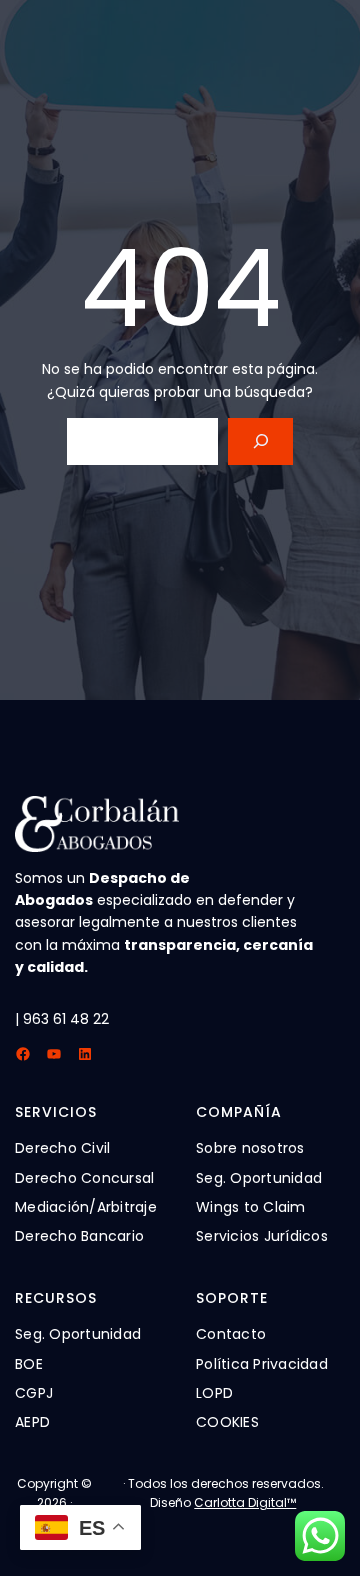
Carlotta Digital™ (245, 1502)
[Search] (260, 441)
